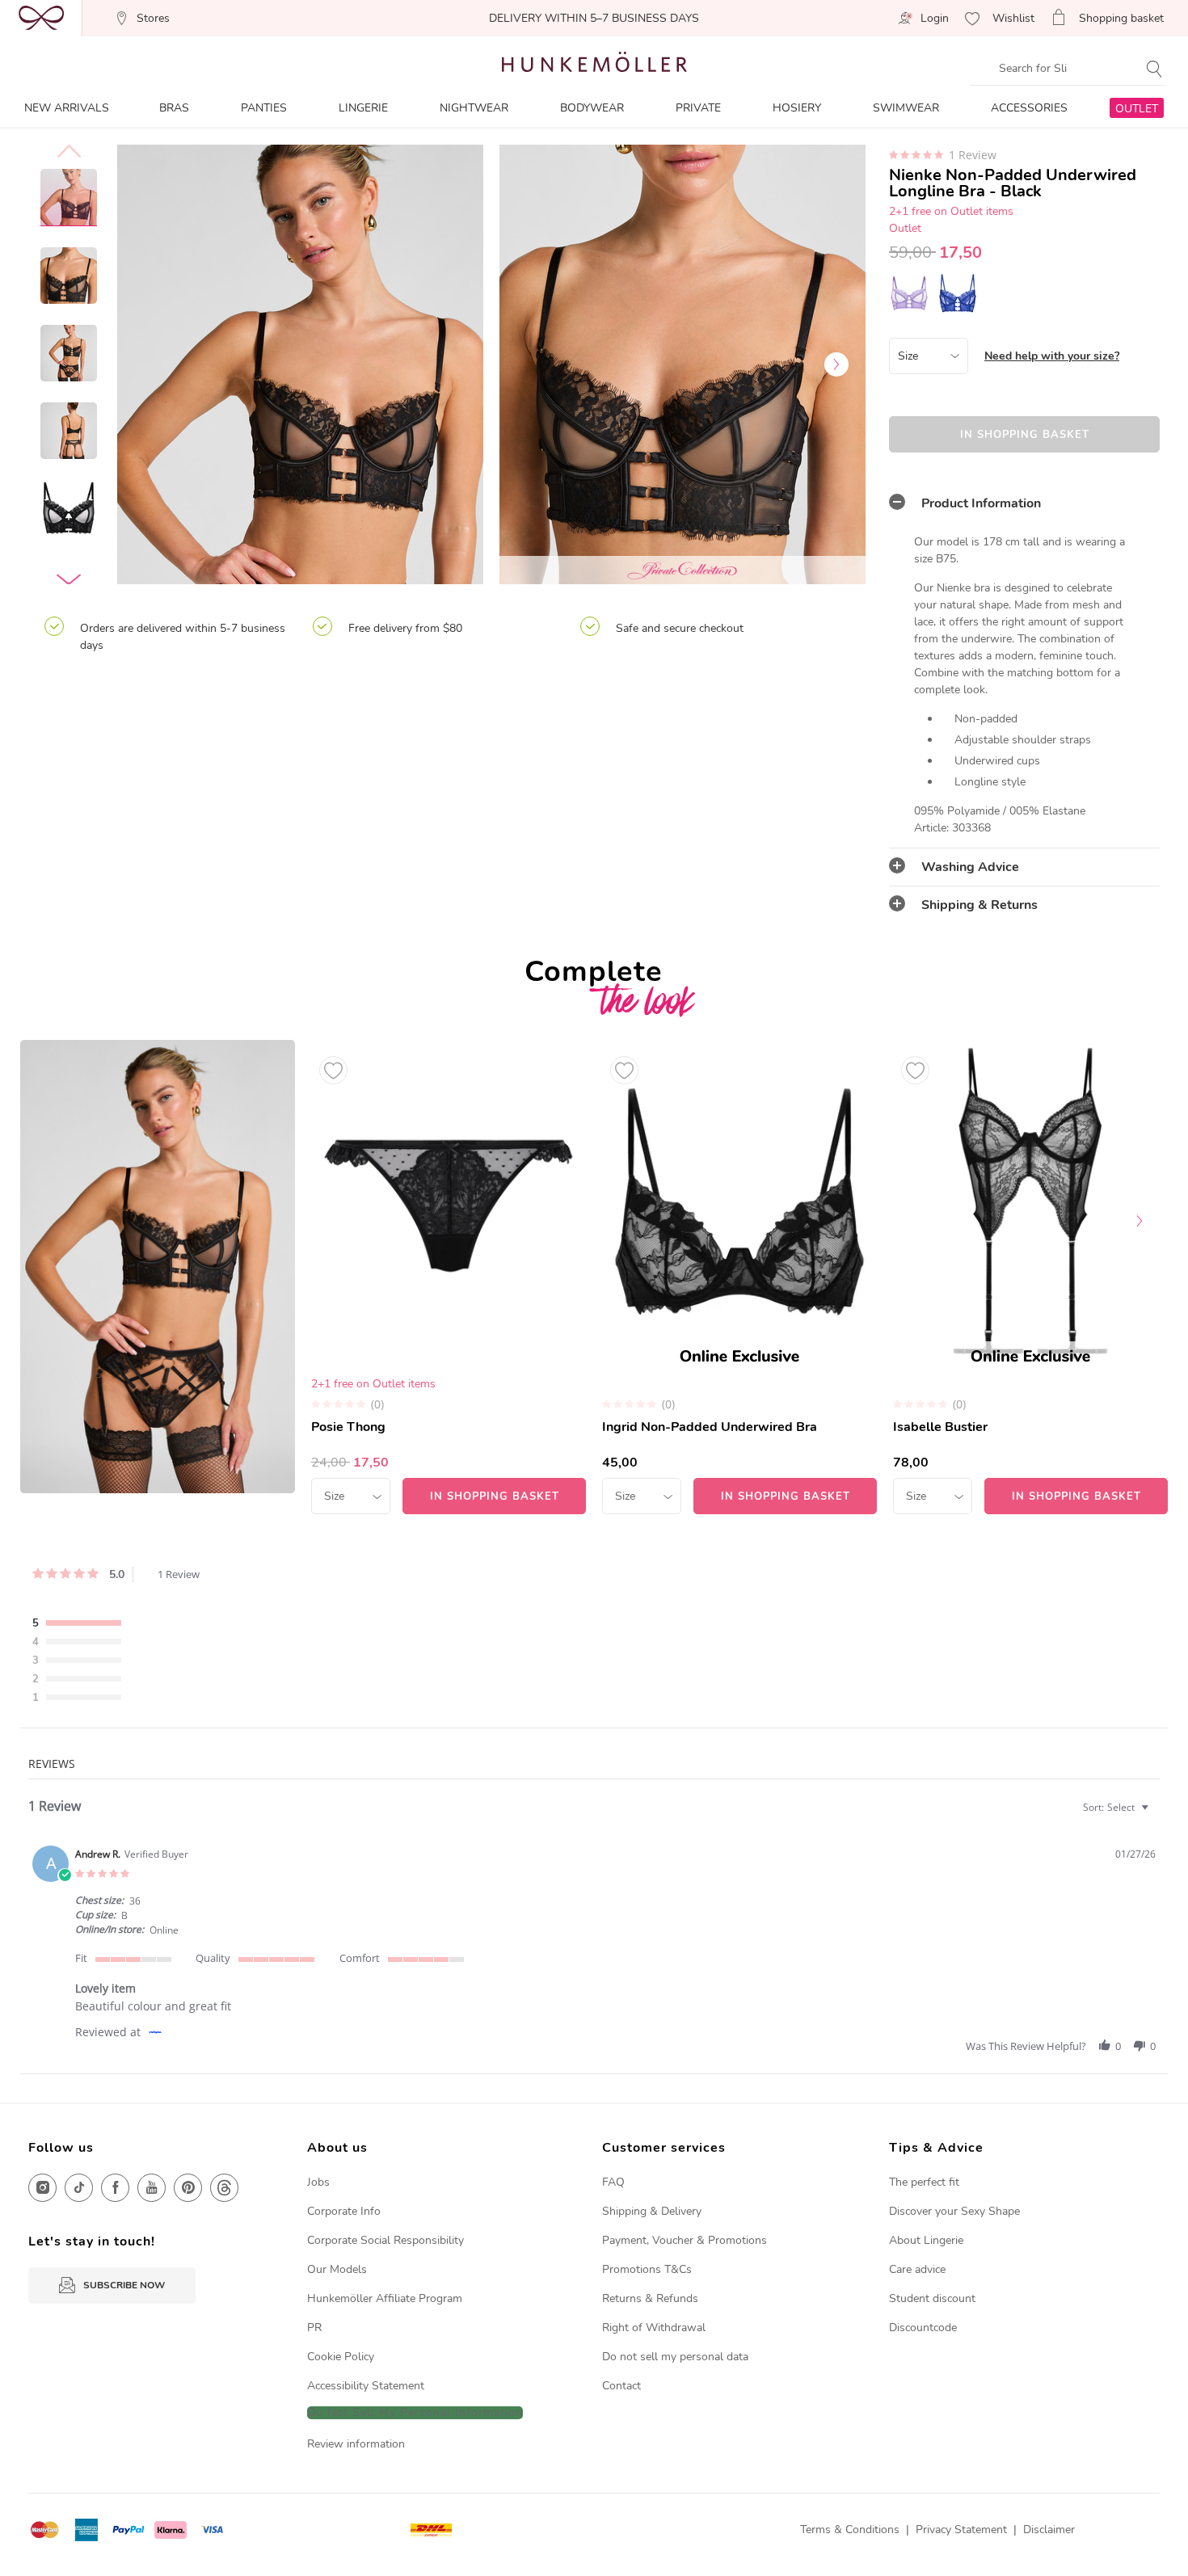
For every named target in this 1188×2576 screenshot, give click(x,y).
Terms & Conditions (850, 2530)
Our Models (337, 2269)
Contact (621, 2386)
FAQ (613, 2182)
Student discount (932, 2298)
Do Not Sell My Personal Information (415, 2413)
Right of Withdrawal (654, 2328)
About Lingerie (926, 2240)
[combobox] (1118, 1807)
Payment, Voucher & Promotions (685, 2240)
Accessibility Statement (366, 2386)
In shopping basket (1025, 435)
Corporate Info (344, 2211)
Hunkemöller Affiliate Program (385, 2298)
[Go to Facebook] (115, 2188)
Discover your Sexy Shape (954, 2211)
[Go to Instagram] (42, 2188)
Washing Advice (970, 867)
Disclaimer (1049, 2530)
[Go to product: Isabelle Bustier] (1030, 1277)
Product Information (981, 503)
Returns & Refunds (650, 2298)
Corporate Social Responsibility (385, 2240)
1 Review (973, 155)
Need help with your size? (1052, 356)
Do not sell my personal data (675, 2357)
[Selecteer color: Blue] (958, 293)
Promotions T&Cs (647, 2269)
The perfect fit (924, 2182)
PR (314, 2328)
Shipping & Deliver (649, 2211)
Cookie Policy (341, 2357)
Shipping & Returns (979, 905)
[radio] (81, 1624)
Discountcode (923, 2328)
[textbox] (1156, 1814)
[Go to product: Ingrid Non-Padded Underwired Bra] (739, 1277)
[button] (1105, 2046)
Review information (356, 2444)
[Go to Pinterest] (188, 2188)
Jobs (318, 2182)
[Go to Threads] (224, 2188)
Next (836, 364)
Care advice (917, 2269)
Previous (145, 364)
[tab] (1024, 503)
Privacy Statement (961, 2530)
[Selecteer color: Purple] (909, 293)
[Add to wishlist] (333, 1070)
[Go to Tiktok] (79, 2188)
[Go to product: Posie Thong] (449, 1277)
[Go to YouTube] (152, 2188)
